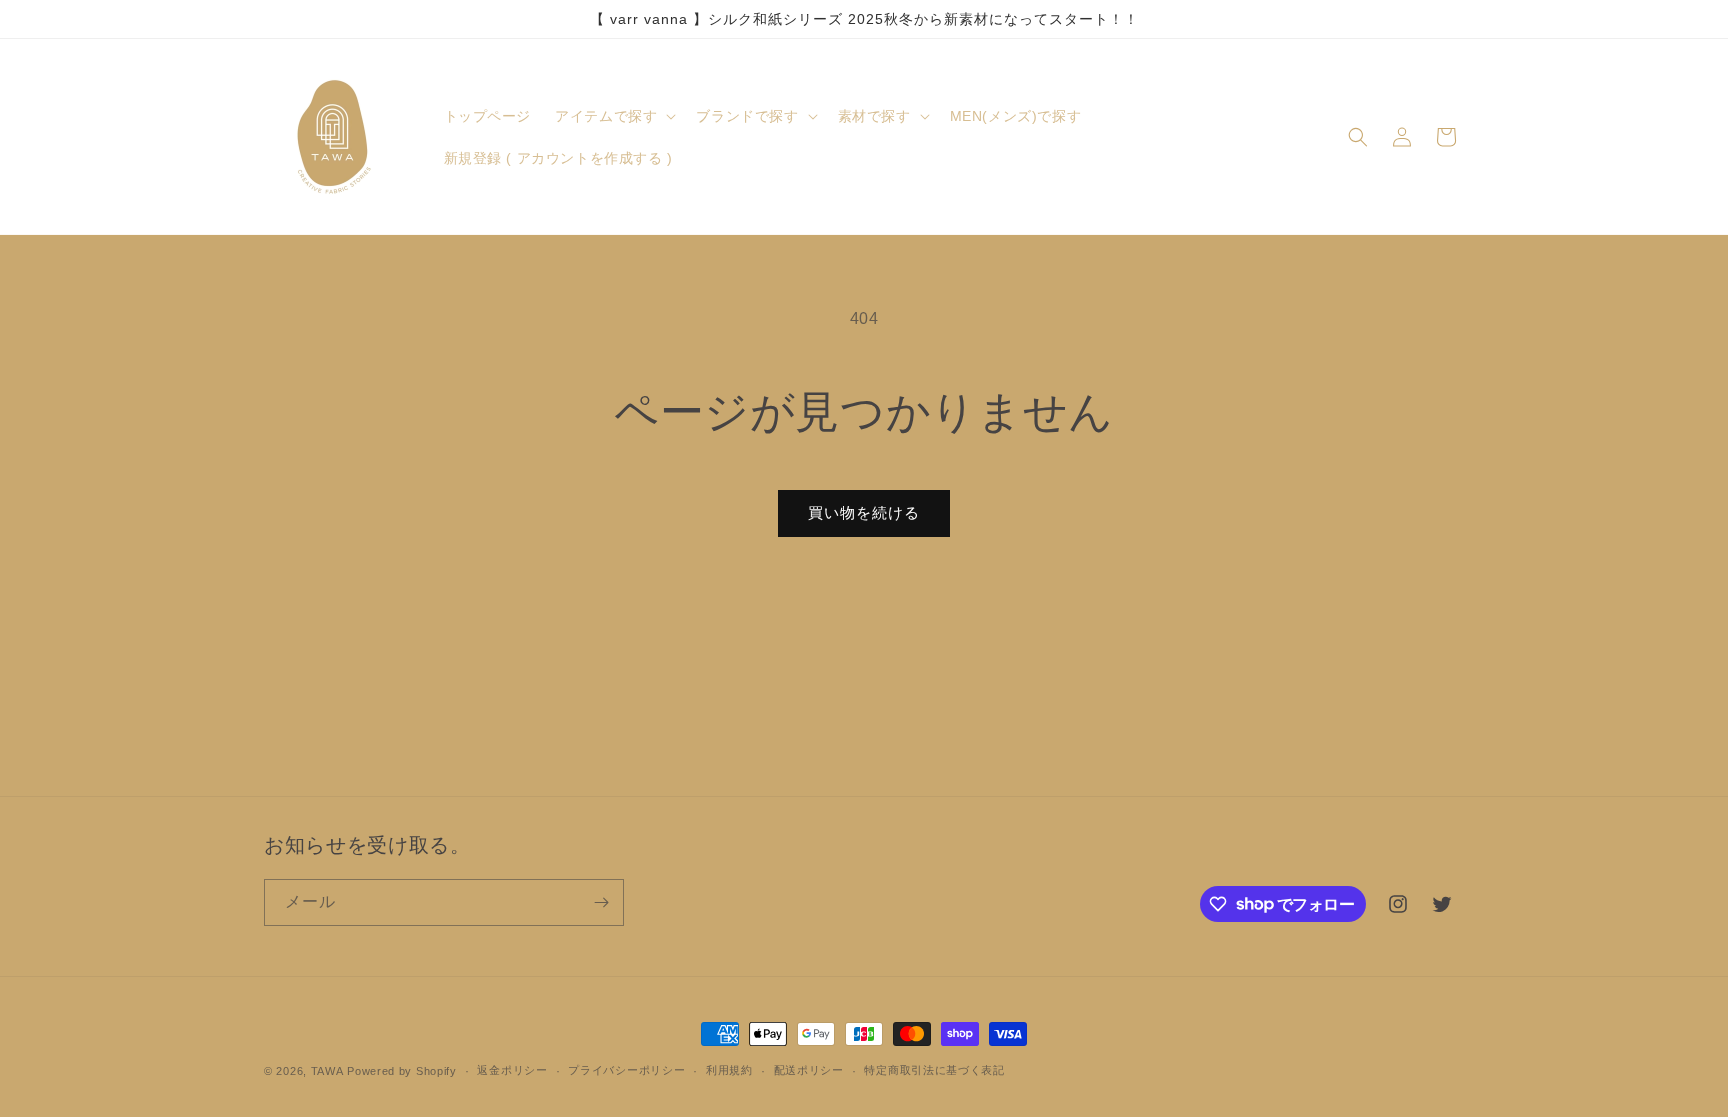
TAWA (327, 1071)
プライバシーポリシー (626, 1070)
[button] (613, 116)
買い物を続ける (864, 512)
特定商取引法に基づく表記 (934, 1070)
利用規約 (729, 1070)
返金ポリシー (512, 1070)
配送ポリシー (809, 1070)
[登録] (601, 902)
